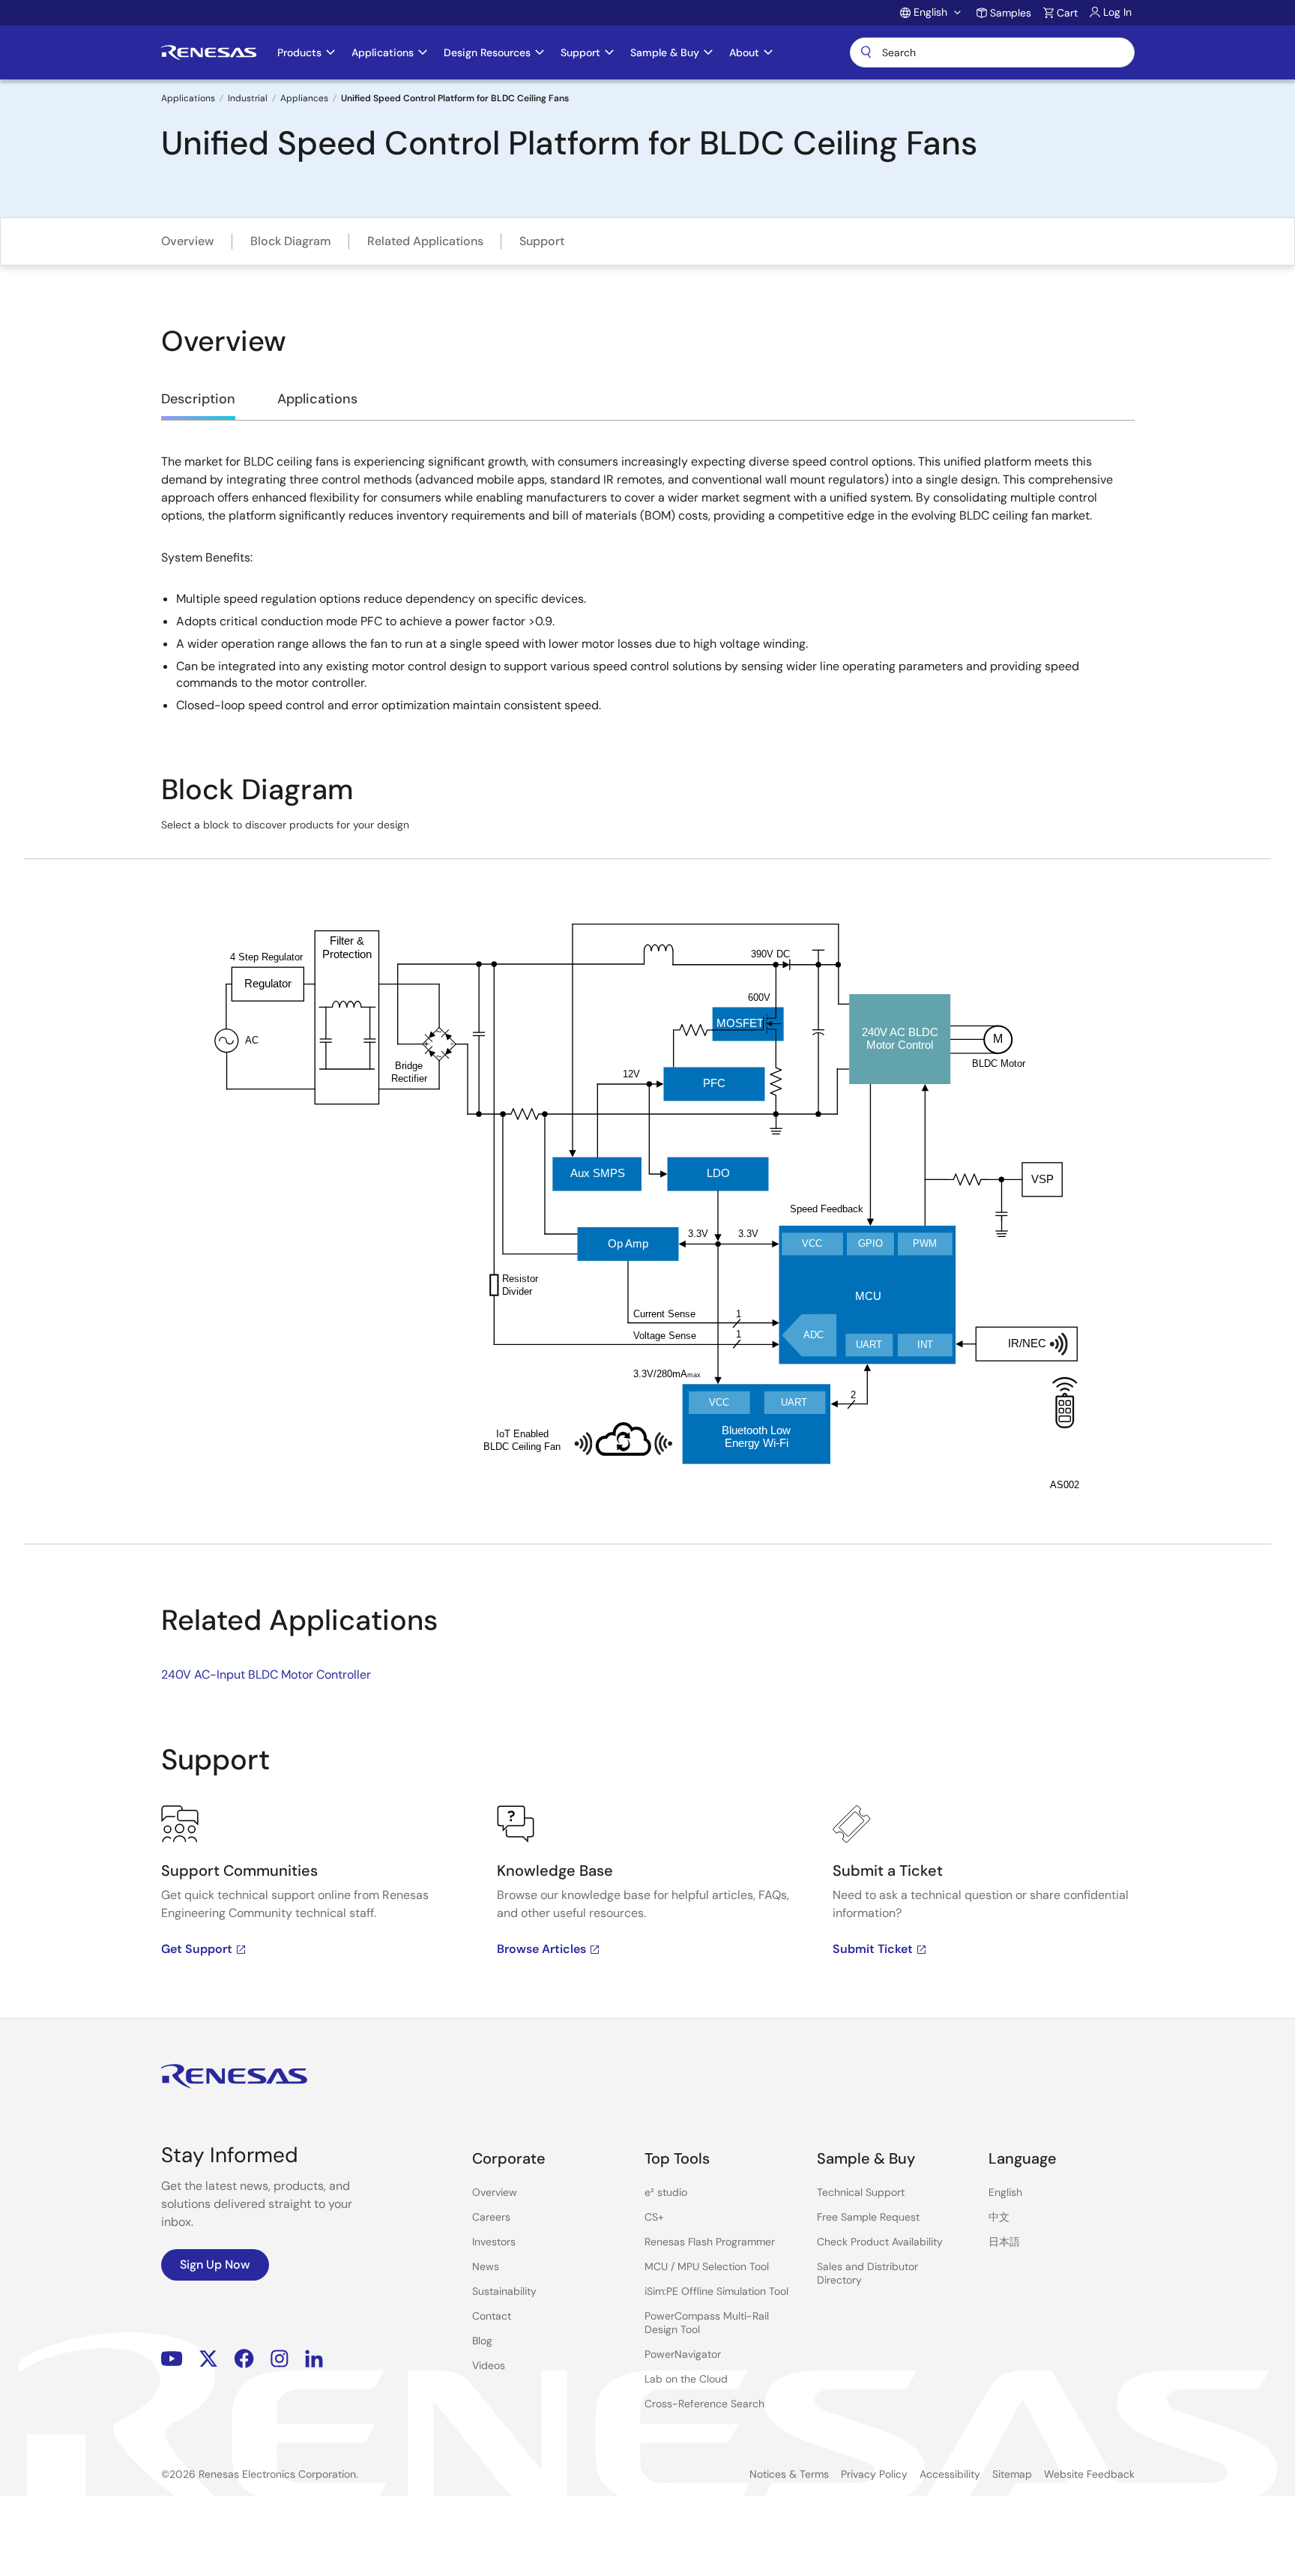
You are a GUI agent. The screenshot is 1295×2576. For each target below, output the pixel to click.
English (1005, 2192)
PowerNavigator (683, 2354)
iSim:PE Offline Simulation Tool (716, 2291)
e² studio (666, 2192)
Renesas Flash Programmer (710, 2242)
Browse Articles (541, 1949)
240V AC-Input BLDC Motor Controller (266, 1674)
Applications (188, 98)
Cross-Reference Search (704, 2404)
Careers (491, 2217)
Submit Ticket (873, 1949)
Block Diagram (291, 241)
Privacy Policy (874, 2474)
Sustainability (504, 2291)
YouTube (172, 2358)
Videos (489, 2365)
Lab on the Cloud (686, 2379)
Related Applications (425, 241)
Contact (492, 2316)
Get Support (197, 1949)
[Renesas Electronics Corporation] (209, 52)
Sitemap (1012, 2474)
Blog (482, 2341)
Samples (1011, 13)
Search (992, 52)
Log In (1117, 12)
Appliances (304, 98)
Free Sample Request (868, 2217)
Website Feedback (1089, 2474)
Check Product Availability (880, 2242)
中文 (999, 2217)
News (486, 2266)
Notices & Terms (789, 2474)
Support (542, 241)
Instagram (280, 2358)
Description (198, 399)
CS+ (654, 2217)
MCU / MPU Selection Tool (707, 2266)
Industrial (248, 98)
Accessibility (950, 2474)
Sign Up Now (215, 2264)
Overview (188, 241)
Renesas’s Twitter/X (208, 2358)
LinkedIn (314, 2358)
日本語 (1004, 2242)
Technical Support (861, 2192)
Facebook (244, 2358)
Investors (494, 2242)
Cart (1067, 13)
